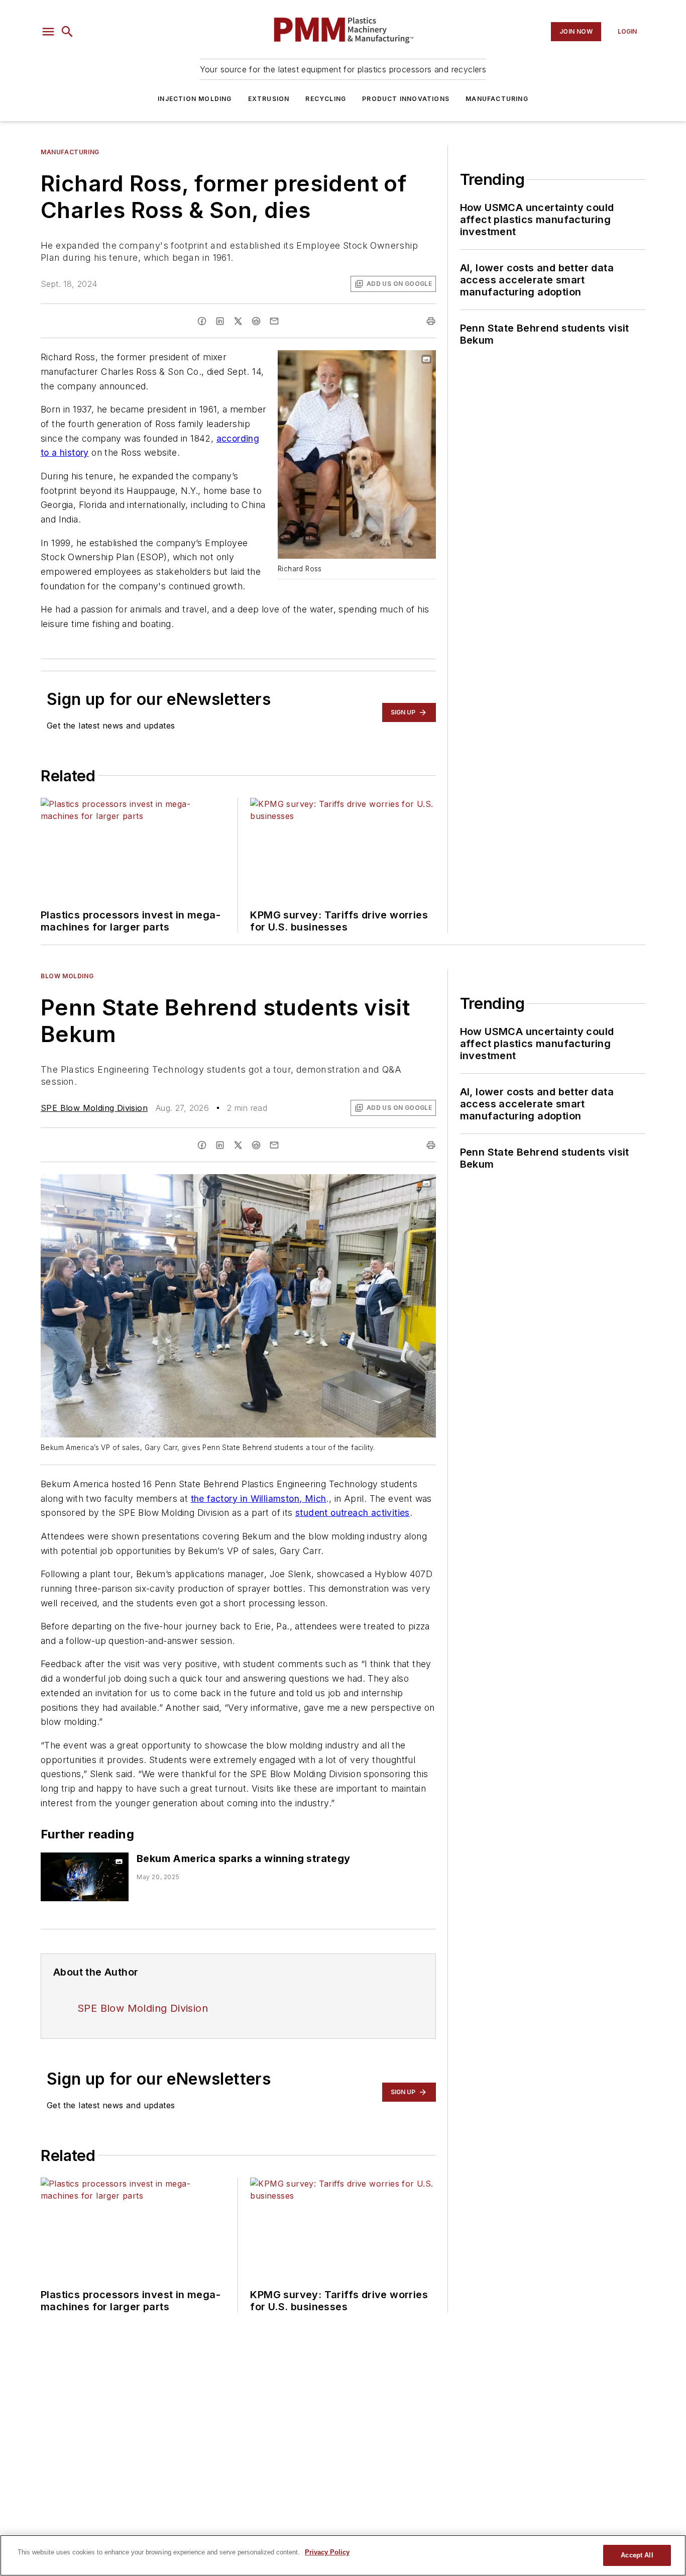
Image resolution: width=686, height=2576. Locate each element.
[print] (431, 321)
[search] (67, 32)
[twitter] (238, 321)
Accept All (637, 2555)
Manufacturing (497, 99)
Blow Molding (67, 976)
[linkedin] (220, 321)
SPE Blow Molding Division (94, 1108)
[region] (343, 2555)
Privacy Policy (327, 2552)
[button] (48, 32)
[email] (274, 321)
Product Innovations (406, 99)
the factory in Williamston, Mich (259, 1499)
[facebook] (202, 321)
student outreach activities (353, 1513)
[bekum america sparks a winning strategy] (85, 1877)
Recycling (326, 99)
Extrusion (269, 99)
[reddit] (256, 321)
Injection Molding (195, 99)
